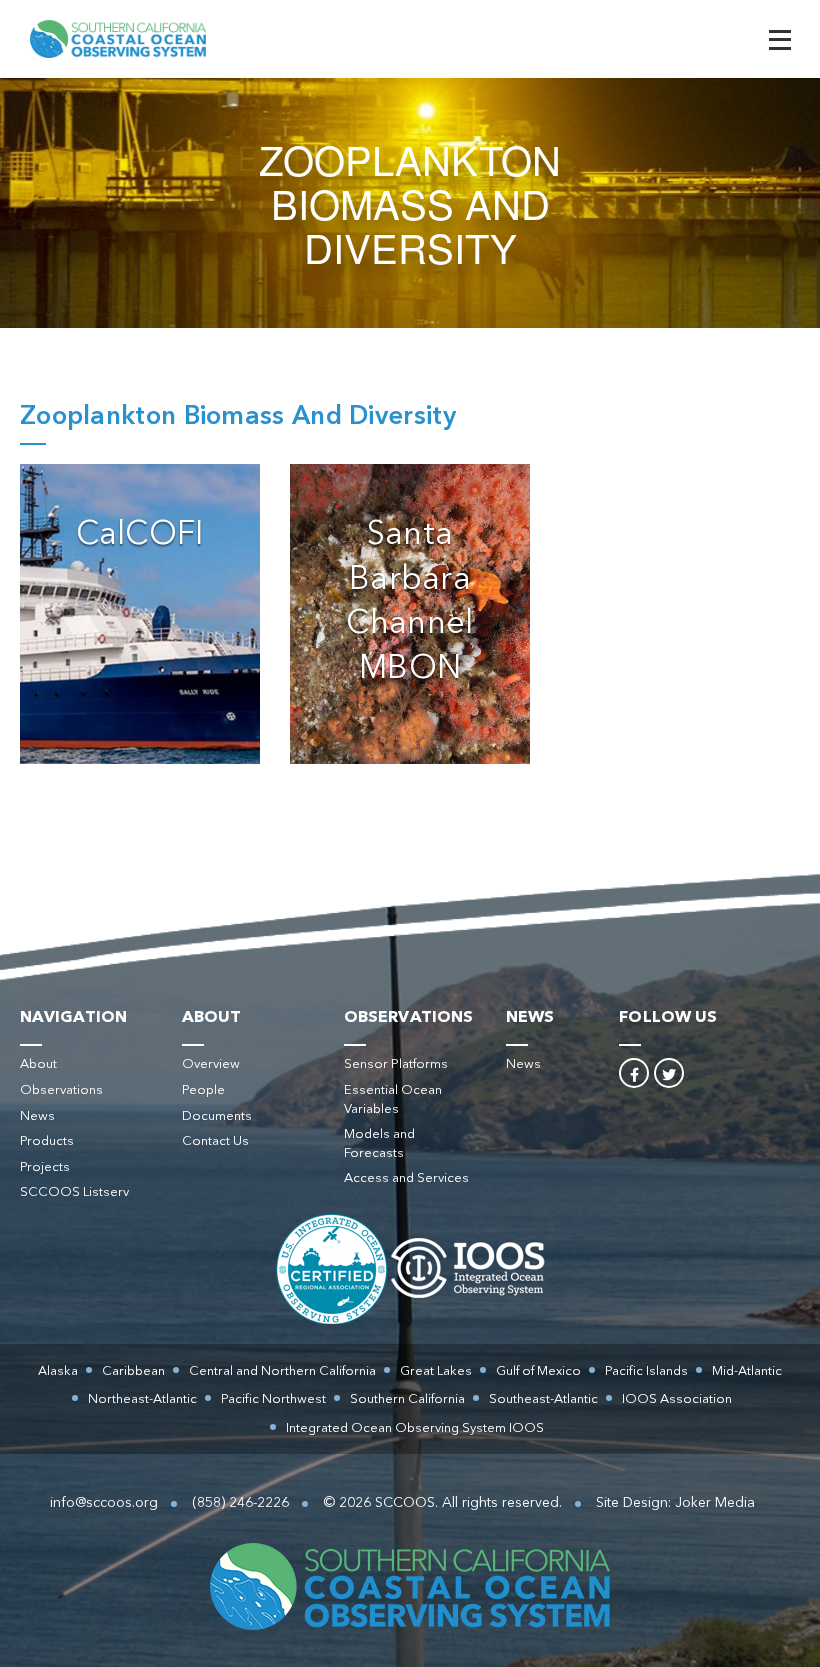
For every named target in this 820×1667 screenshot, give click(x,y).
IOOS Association (677, 1399)
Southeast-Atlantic (543, 1399)
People (203, 1090)
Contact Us (215, 1141)
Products (47, 1141)
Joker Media (715, 1503)
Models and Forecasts (379, 1144)
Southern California (407, 1399)
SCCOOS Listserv (74, 1192)
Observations (61, 1090)
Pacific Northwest (273, 1399)
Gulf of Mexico (538, 1371)
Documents (217, 1116)
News (37, 1116)
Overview (211, 1064)
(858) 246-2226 (240, 1503)
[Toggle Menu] (780, 40)
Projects (45, 1167)
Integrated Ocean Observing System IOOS (415, 1428)
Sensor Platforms (396, 1064)
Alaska (58, 1371)
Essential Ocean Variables (393, 1100)
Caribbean (133, 1371)
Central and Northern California (282, 1371)
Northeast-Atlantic (142, 1399)
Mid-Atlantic (747, 1371)
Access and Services (406, 1178)
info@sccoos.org (104, 1503)
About (38, 1064)
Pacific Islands (646, 1371)
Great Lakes (436, 1371)
